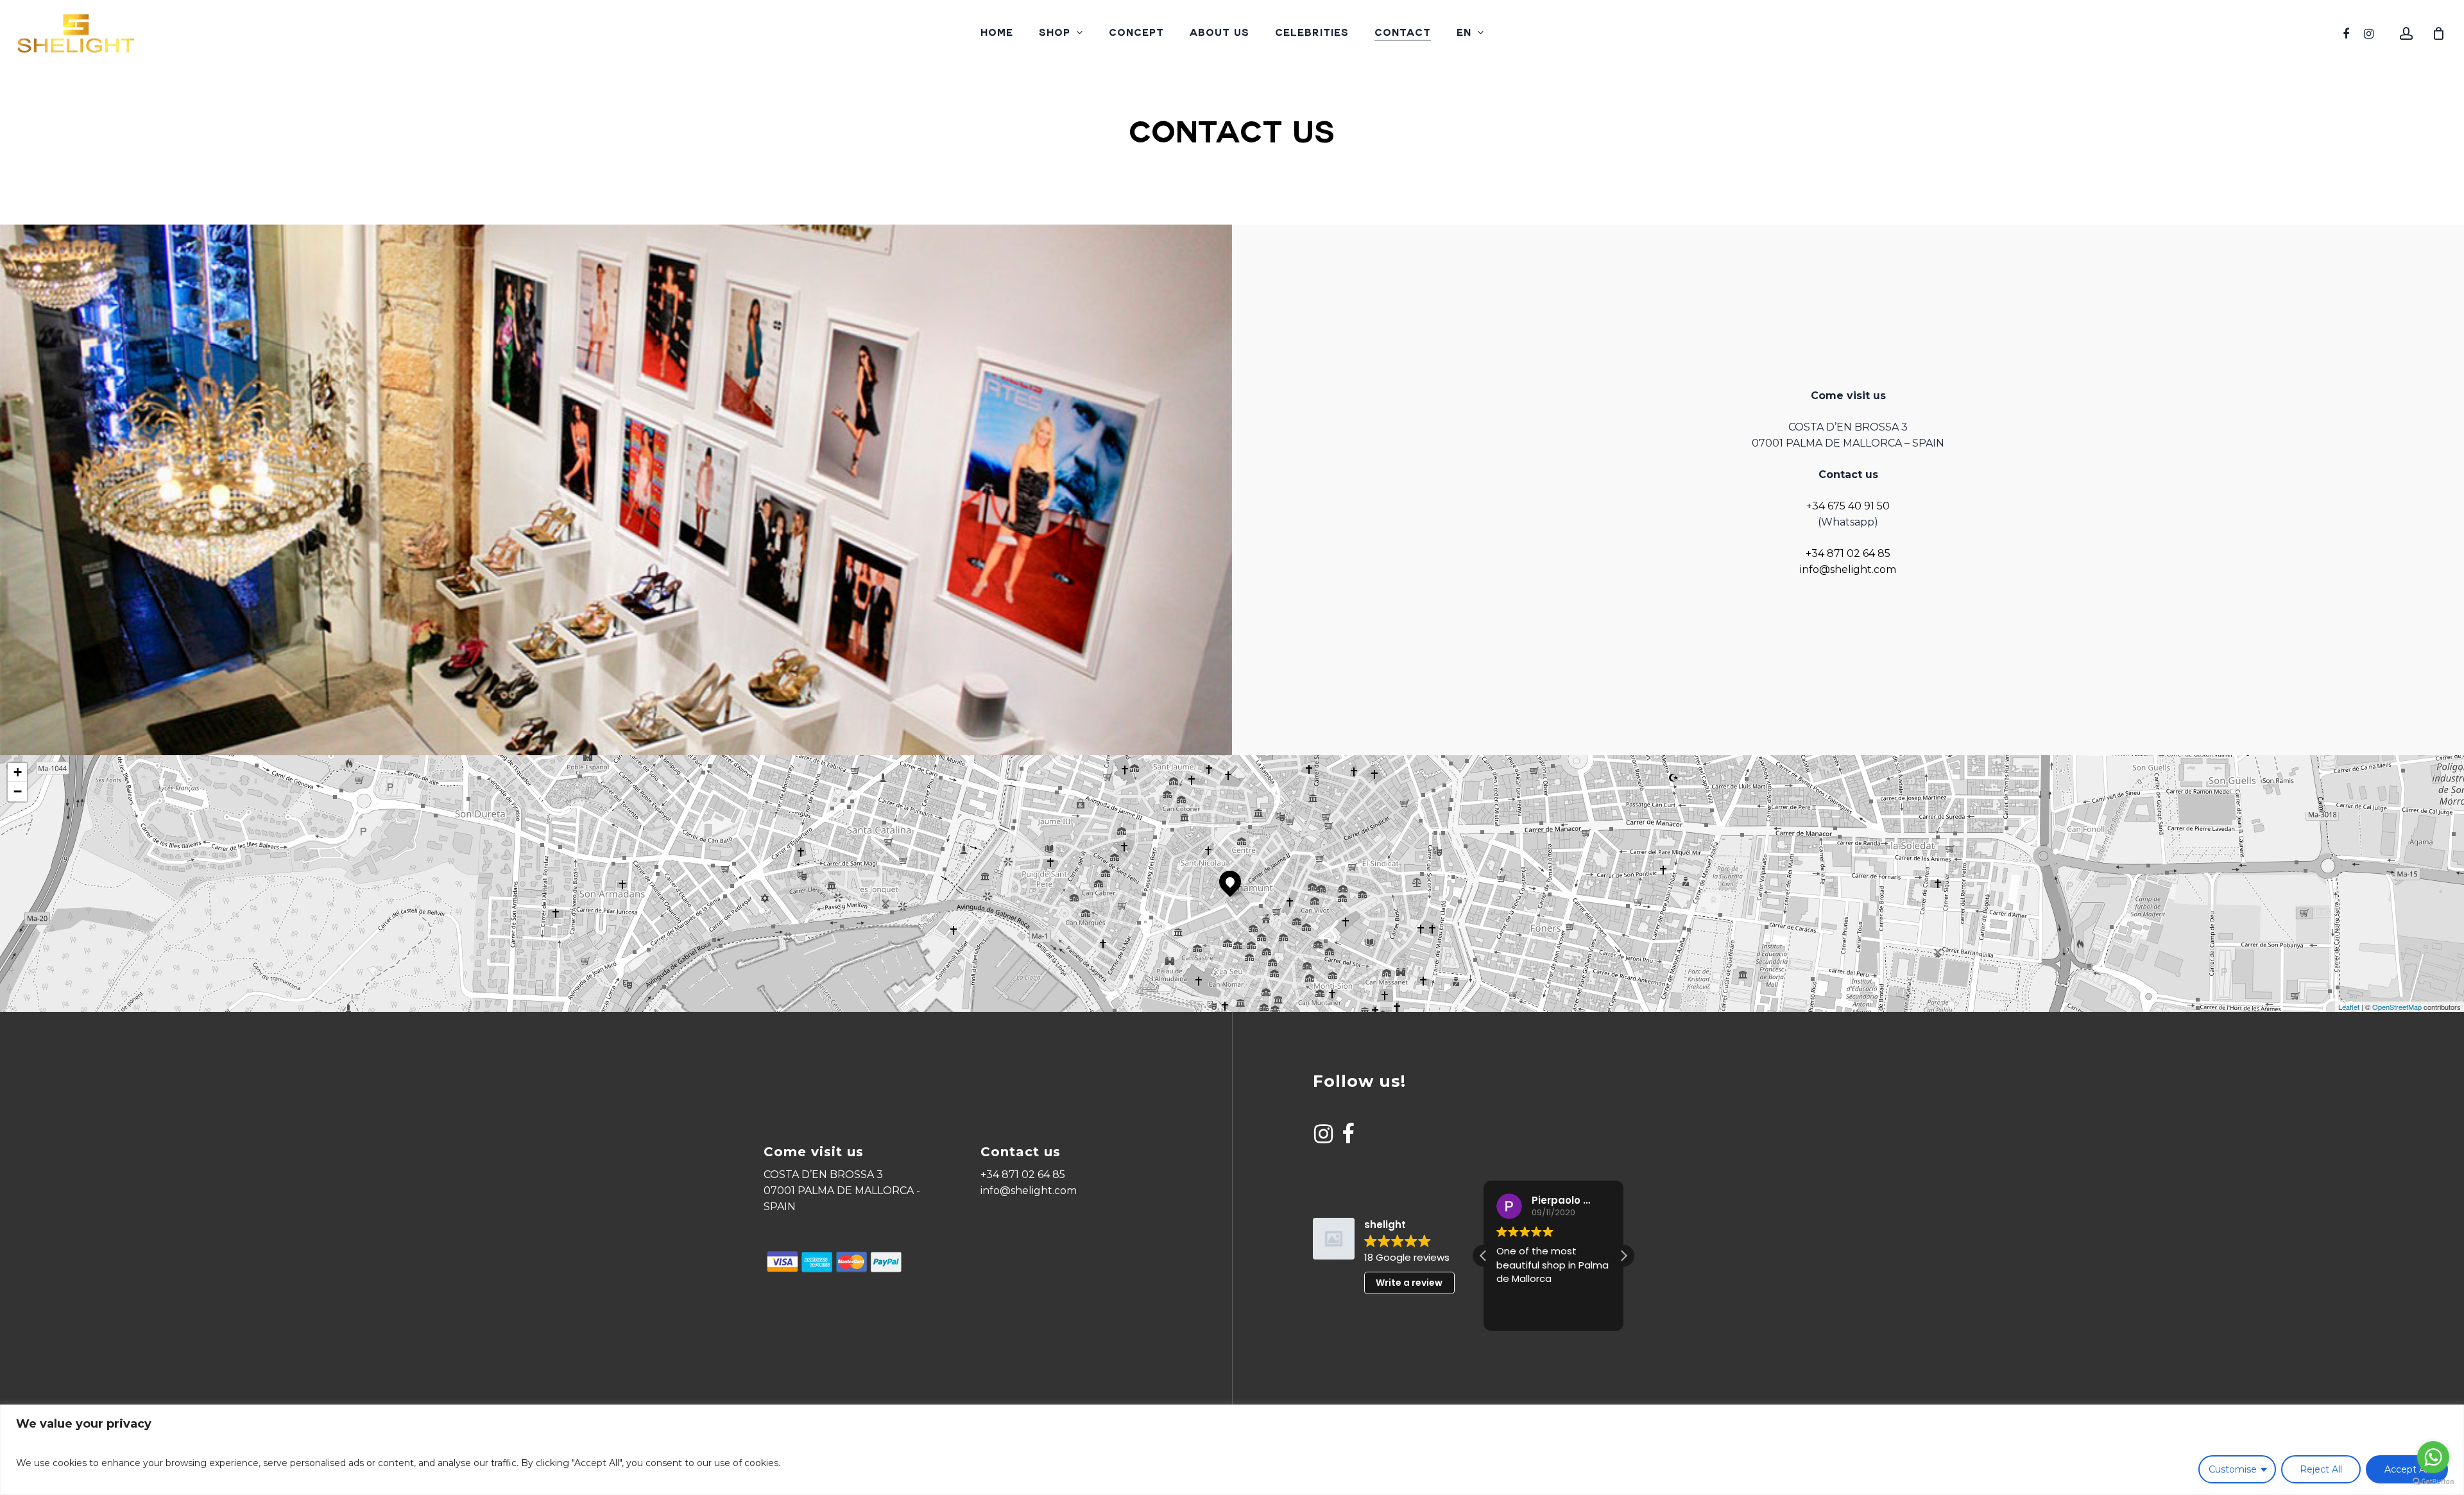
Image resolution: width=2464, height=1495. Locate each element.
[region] (1232, 1450)
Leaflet (2349, 1007)
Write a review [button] (1409, 1283)
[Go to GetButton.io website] (2433, 1482)
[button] (1623, 1256)
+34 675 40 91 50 (1848, 506)
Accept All (2407, 1469)
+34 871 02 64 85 (1848, 553)
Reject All (2321, 1469)
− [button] (18, 791)
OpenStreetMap (2397, 1007)
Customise (2233, 1469)
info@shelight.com (1848, 569)
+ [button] (18, 772)
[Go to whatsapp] (2433, 1457)
